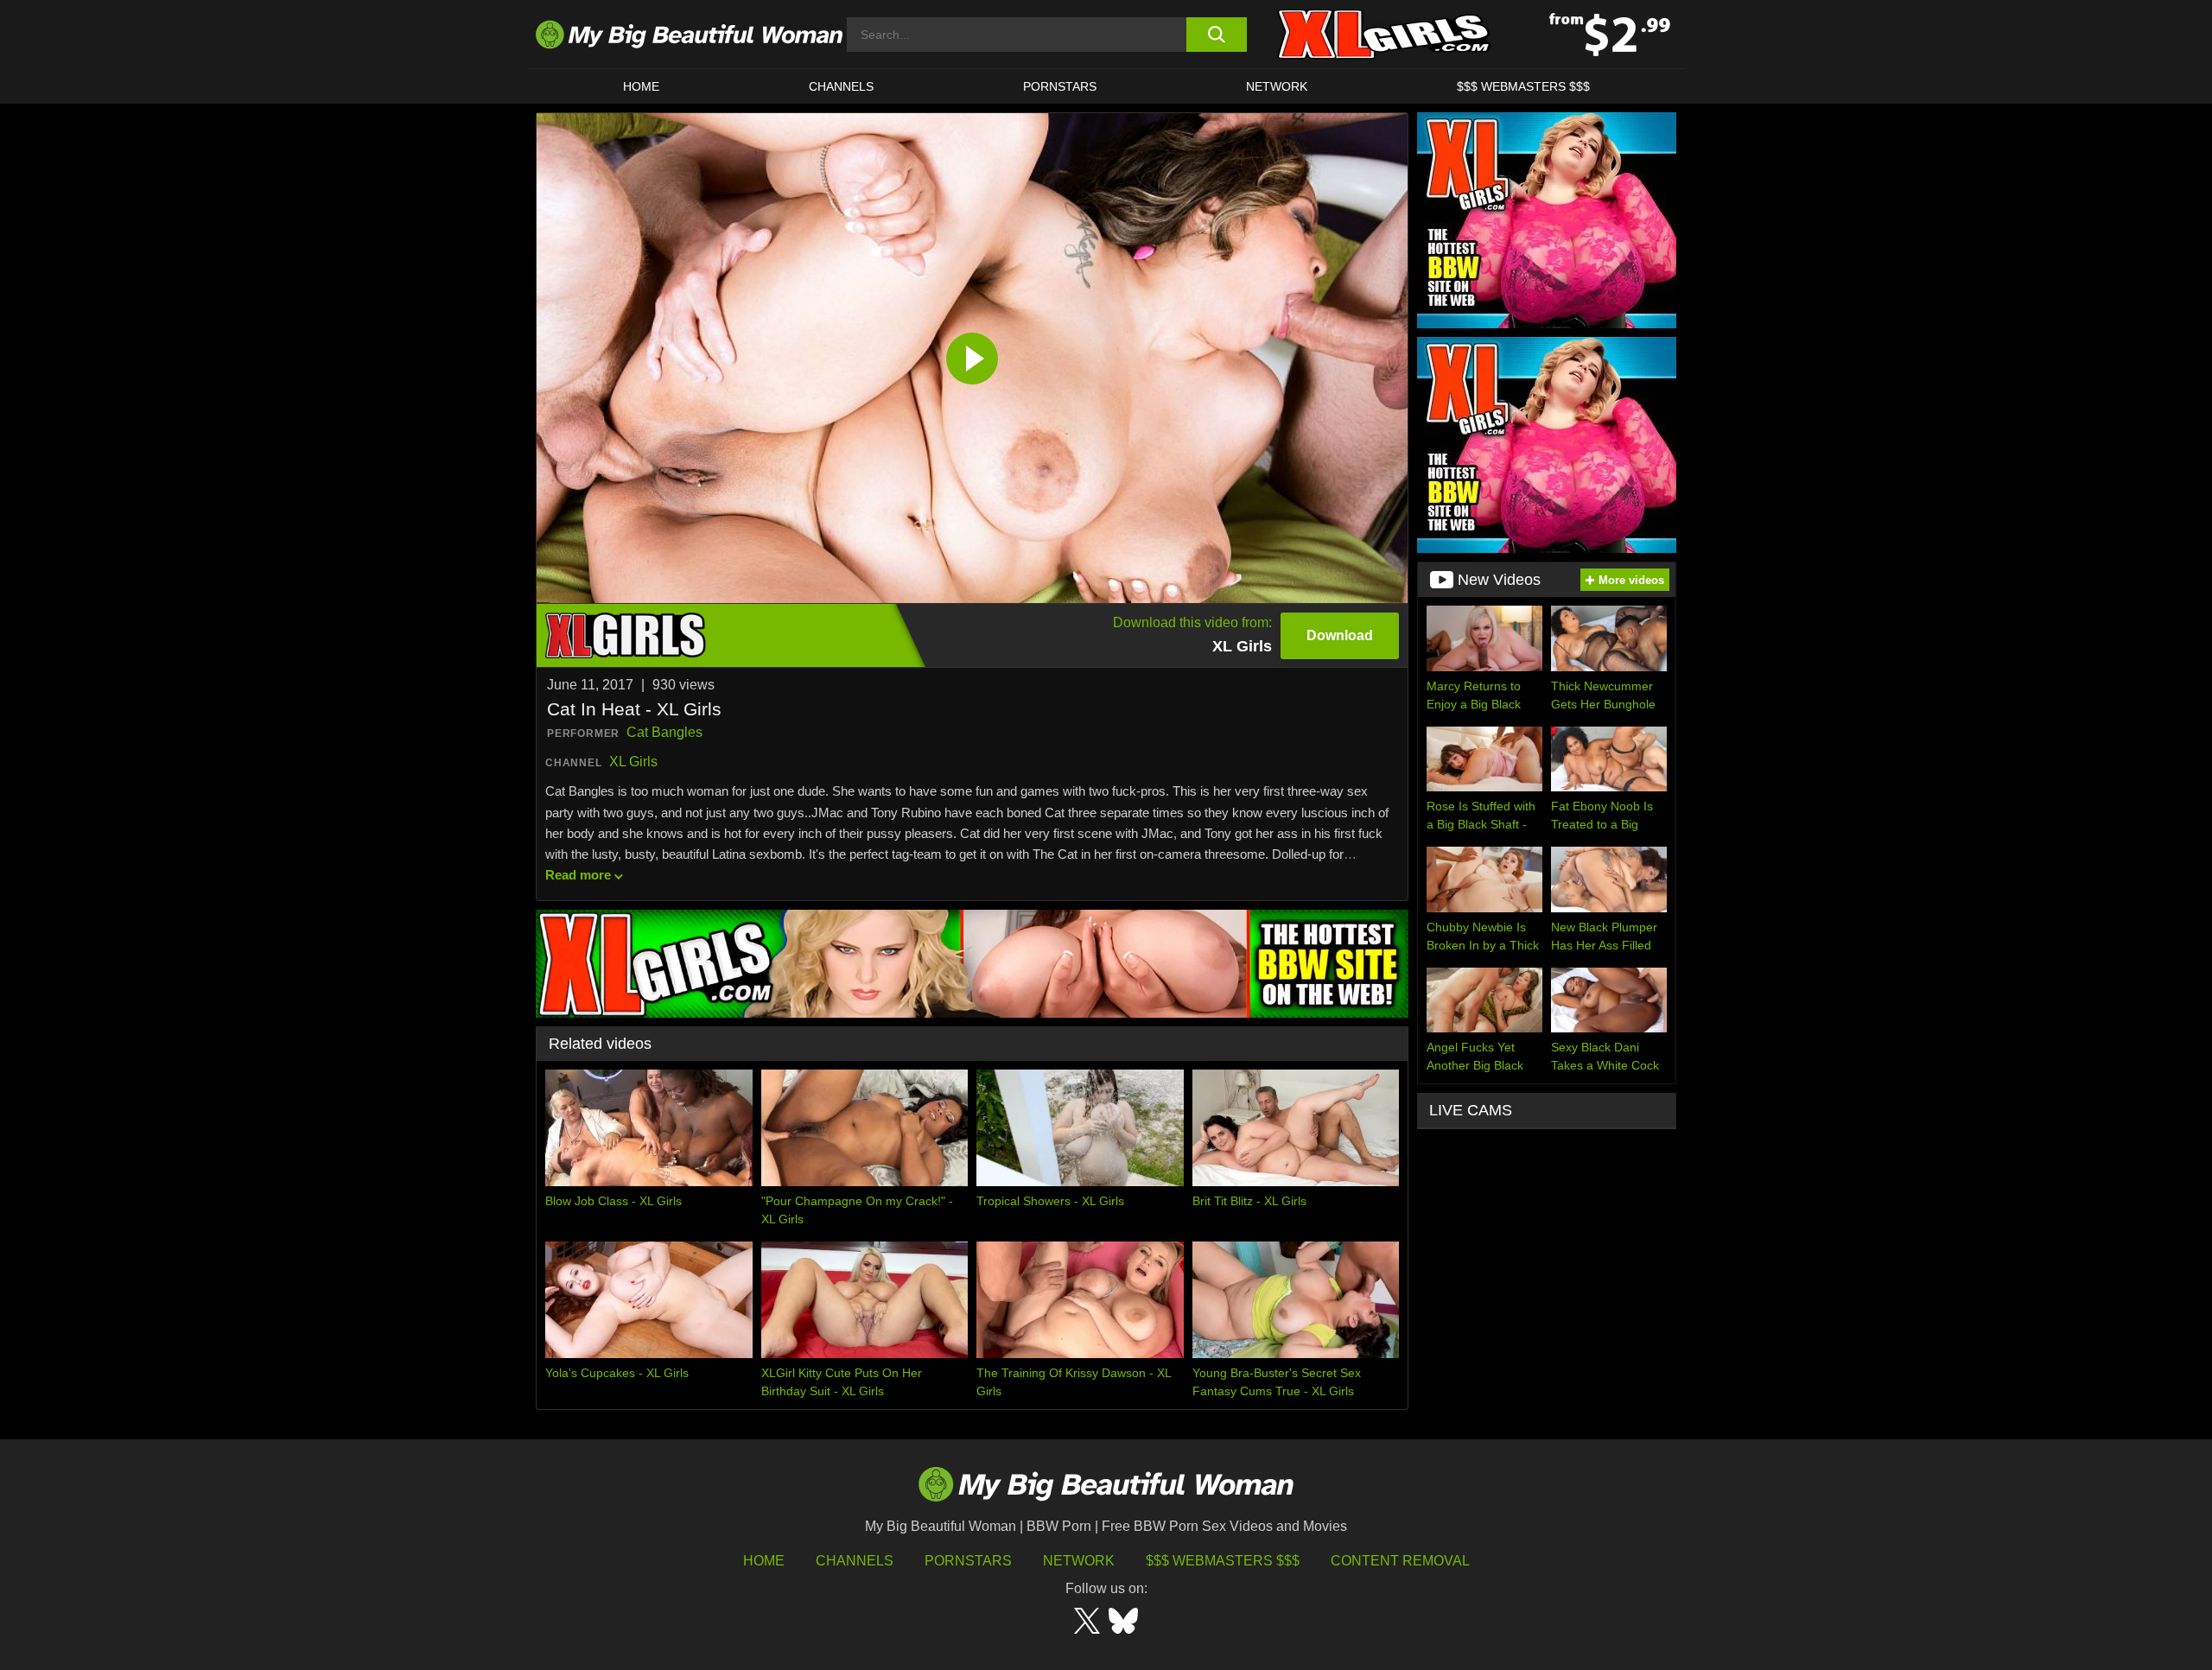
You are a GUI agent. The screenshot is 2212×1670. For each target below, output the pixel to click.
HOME (641, 86)
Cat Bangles (664, 732)
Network (1277, 86)
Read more (578, 875)
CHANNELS (841, 86)
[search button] (1216, 35)
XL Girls (633, 762)
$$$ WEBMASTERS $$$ (1523, 86)
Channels (855, 1561)
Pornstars (1060, 86)
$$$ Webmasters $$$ (1223, 1561)
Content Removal (1400, 1561)
